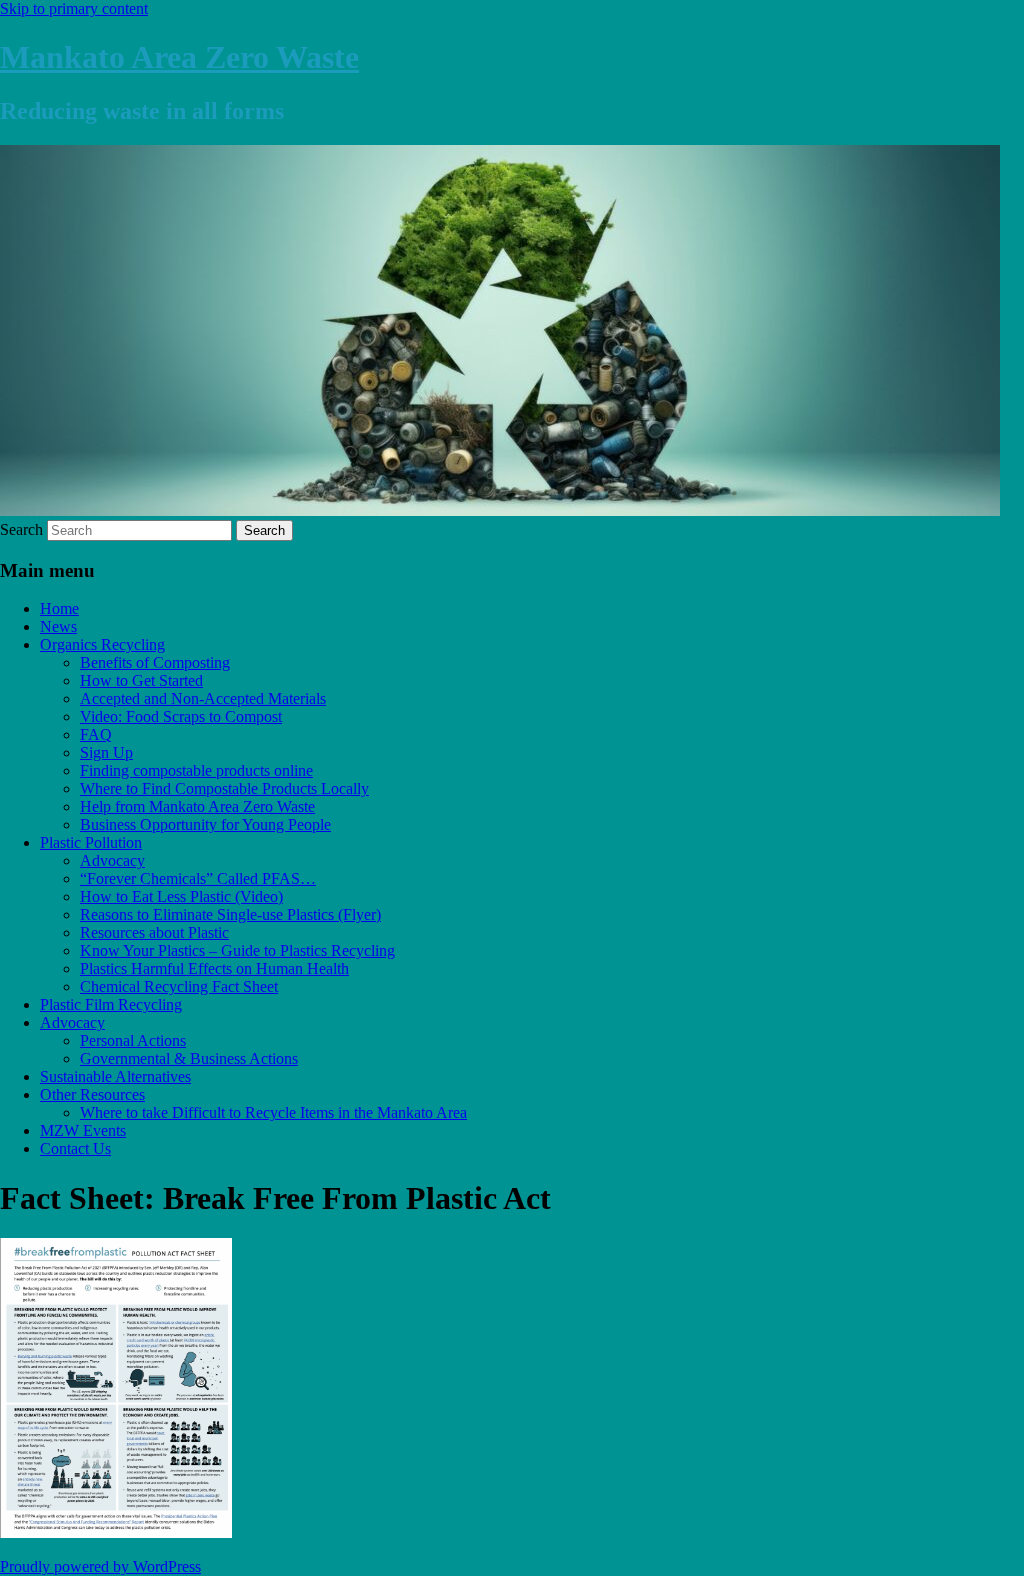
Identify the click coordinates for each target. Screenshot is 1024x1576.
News (58, 626)
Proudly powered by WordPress (100, 1566)
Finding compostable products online (196, 770)
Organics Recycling (102, 644)
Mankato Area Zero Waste (179, 57)
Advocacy (112, 860)
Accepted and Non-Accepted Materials (203, 698)
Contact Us (75, 1148)
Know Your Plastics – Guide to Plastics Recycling (237, 950)
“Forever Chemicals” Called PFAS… (198, 878)
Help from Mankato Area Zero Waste (197, 806)
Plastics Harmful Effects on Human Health (214, 968)
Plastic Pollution (91, 842)
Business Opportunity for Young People (205, 824)
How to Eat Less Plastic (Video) (181, 896)
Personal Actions (133, 1040)
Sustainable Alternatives (115, 1076)
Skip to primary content (74, 8)
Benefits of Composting (155, 662)
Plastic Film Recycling (111, 1004)
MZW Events (83, 1130)
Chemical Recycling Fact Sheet (179, 986)
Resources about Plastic (154, 932)
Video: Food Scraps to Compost (181, 716)
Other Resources (92, 1094)
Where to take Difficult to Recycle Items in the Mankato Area (273, 1112)
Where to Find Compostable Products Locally (224, 788)
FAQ (96, 734)
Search (21, 529)
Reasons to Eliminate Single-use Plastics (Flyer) (230, 914)
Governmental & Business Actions (189, 1058)
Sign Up (106, 752)
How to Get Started (141, 680)
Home (59, 608)
